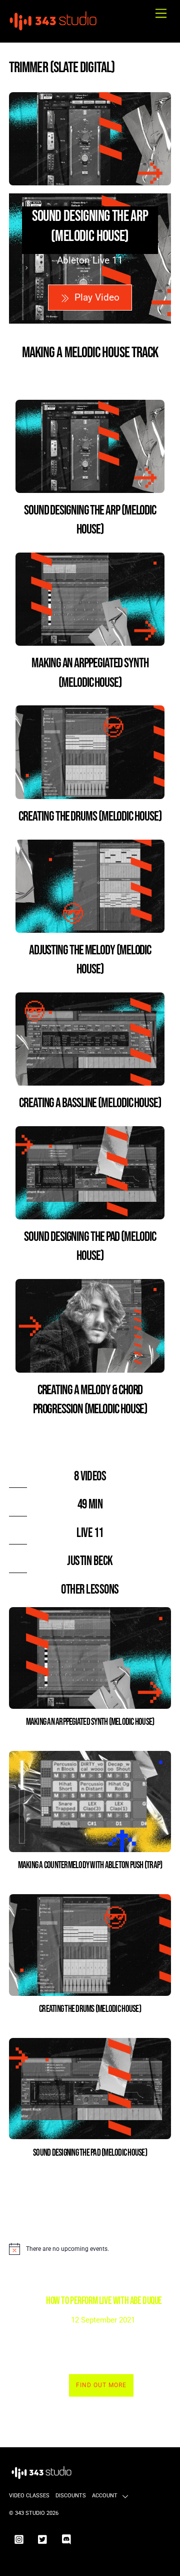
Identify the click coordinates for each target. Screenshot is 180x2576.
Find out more (101, 2385)
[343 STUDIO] (54, 29)
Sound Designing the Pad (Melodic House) (90, 2153)
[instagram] (19, 2539)
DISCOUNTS (71, 2496)
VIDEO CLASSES (29, 2496)
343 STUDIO (30, 2513)
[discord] (67, 2539)
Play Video (97, 297)
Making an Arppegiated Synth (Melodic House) (90, 1722)
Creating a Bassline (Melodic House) (90, 1103)
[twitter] (43, 2539)
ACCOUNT (105, 2496)
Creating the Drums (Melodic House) (90, 817)
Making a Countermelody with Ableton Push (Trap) (90, 1865)
